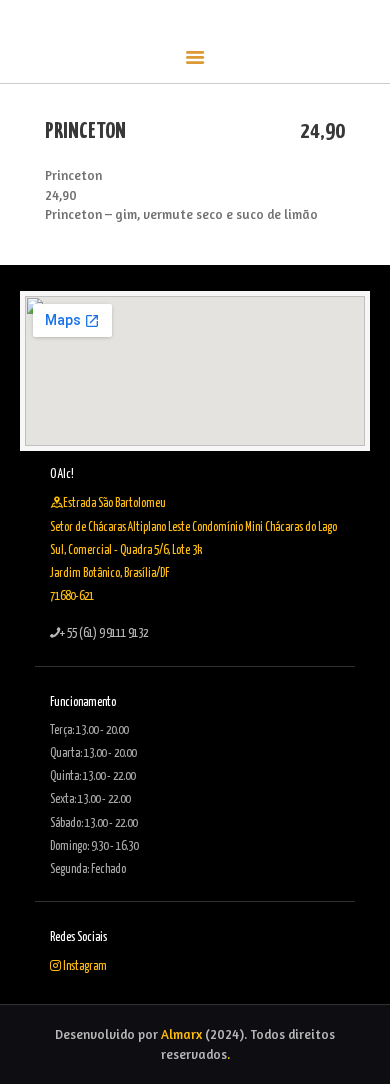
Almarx (181, 1034)
